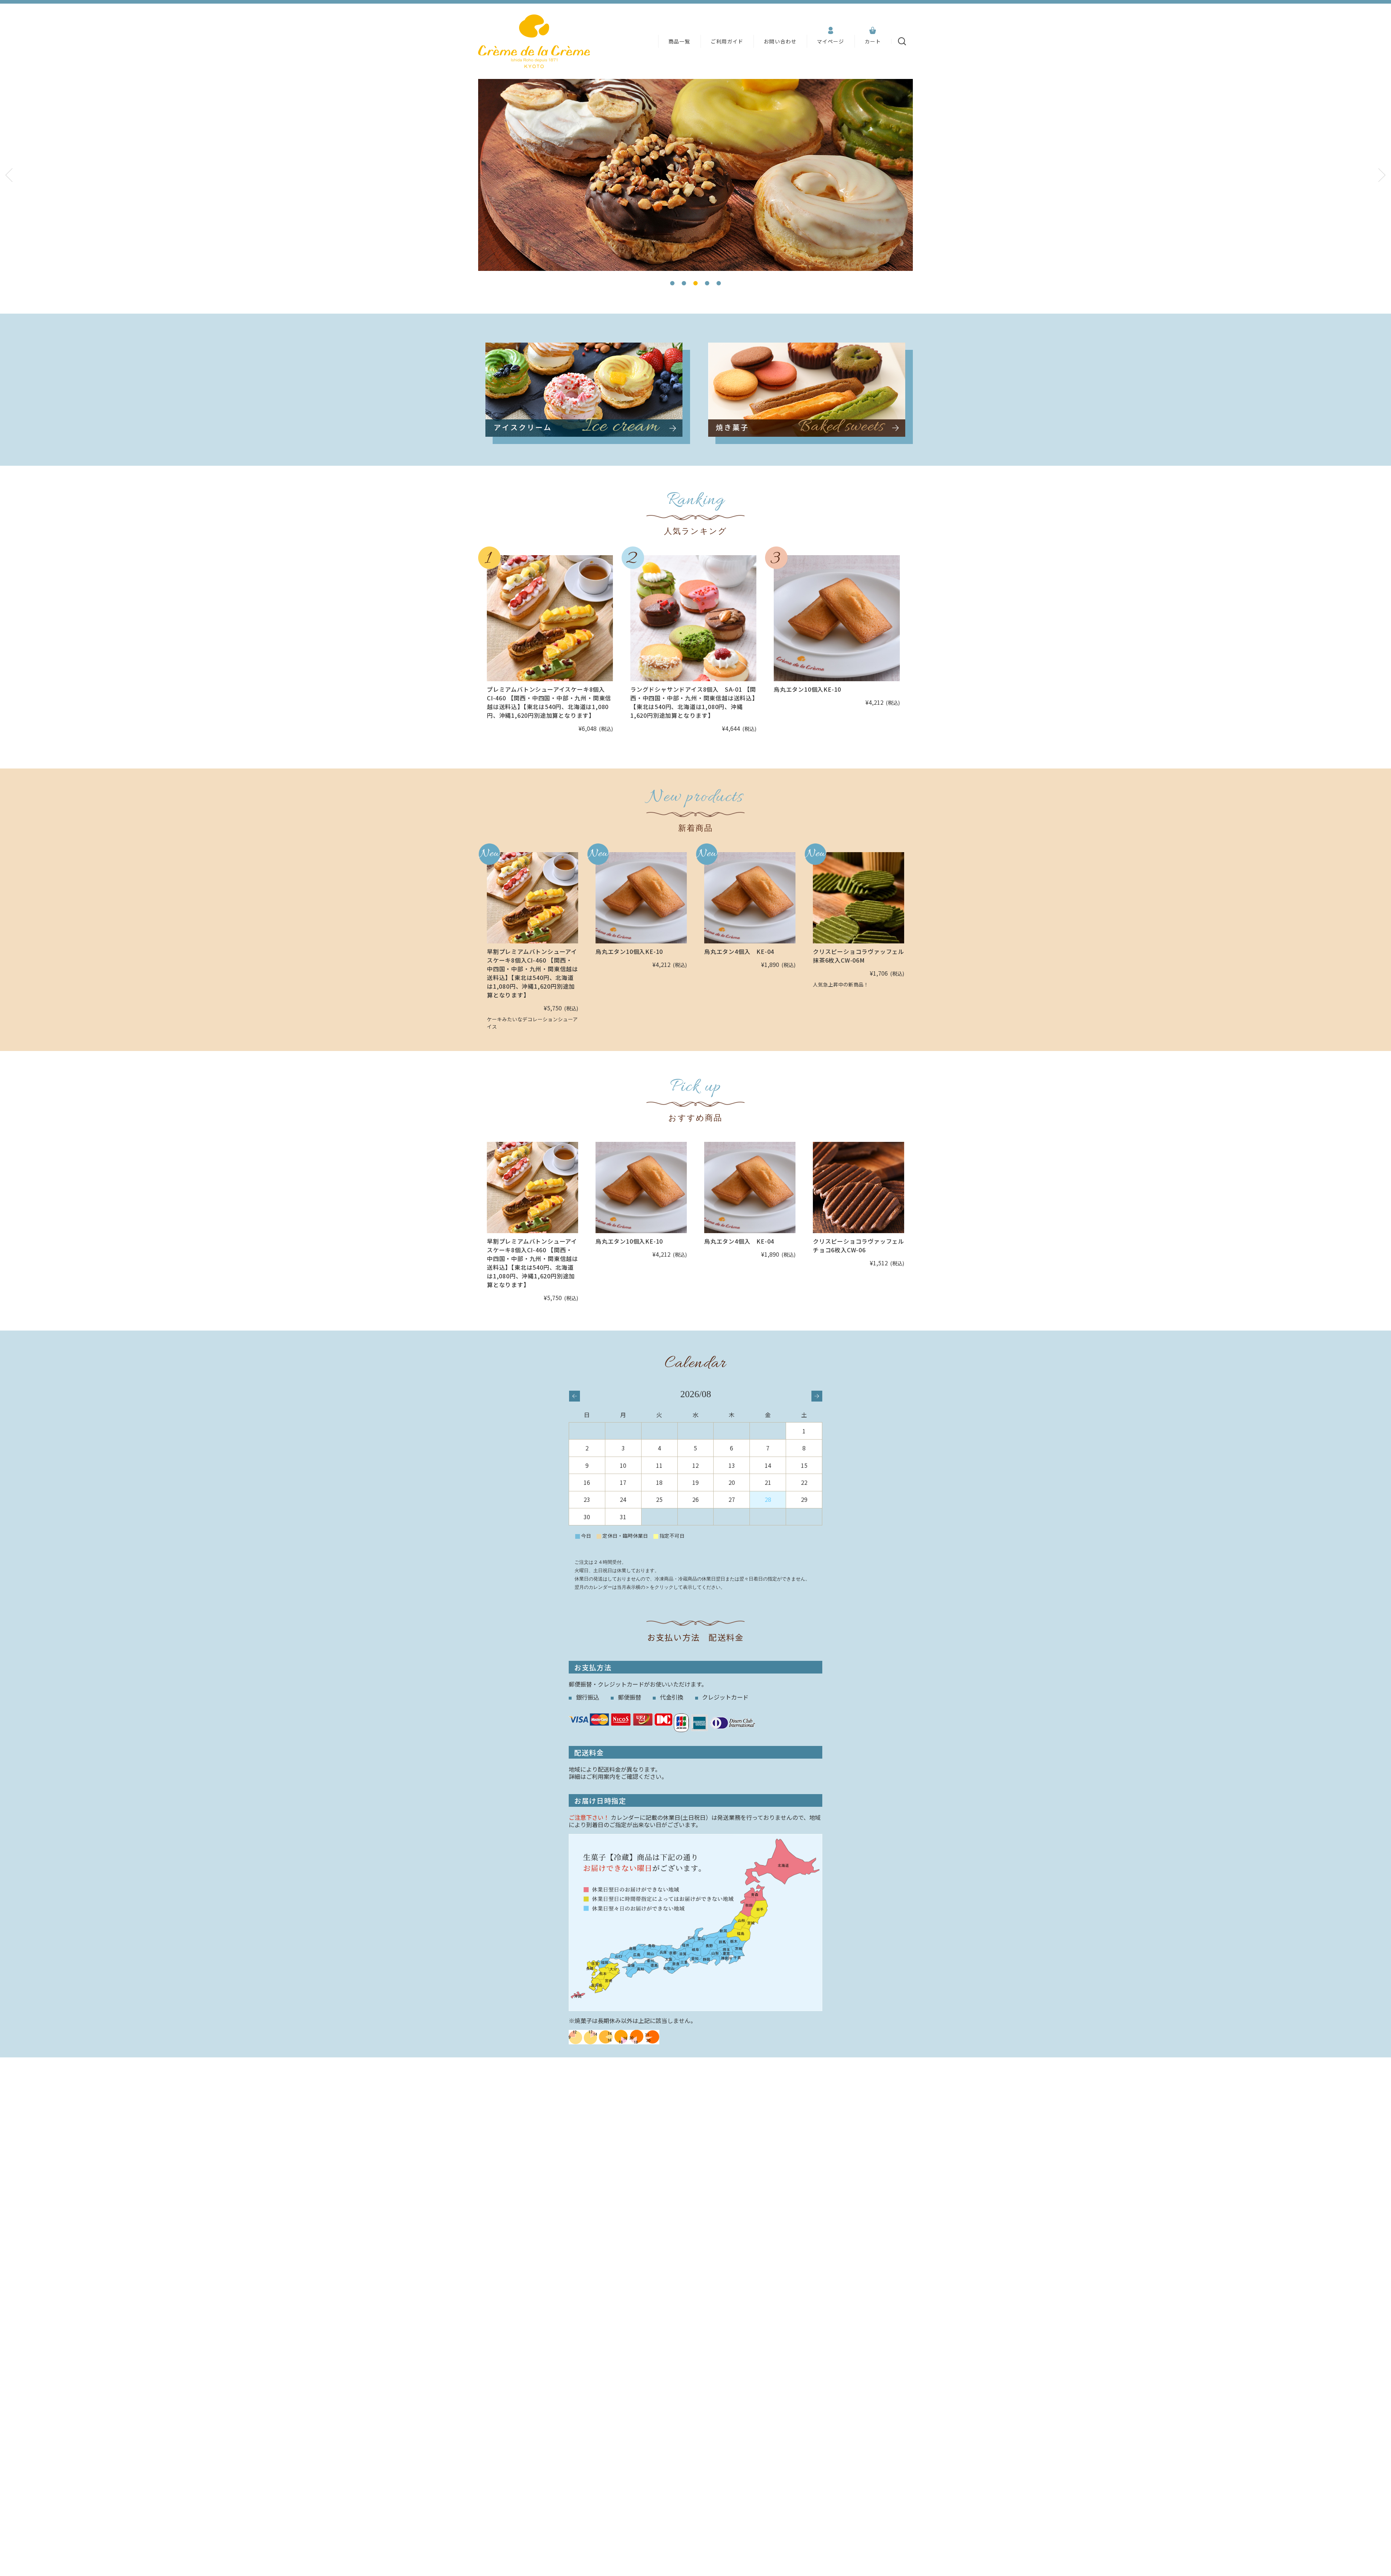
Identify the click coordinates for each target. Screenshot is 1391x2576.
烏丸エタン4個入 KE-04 (739, 951)
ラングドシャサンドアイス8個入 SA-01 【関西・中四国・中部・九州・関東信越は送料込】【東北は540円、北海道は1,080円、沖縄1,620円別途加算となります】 (693, 702)
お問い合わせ (780, 41)
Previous (9, 175)
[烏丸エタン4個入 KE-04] (750, 898)
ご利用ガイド (727, 41)
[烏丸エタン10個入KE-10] (837, 618)
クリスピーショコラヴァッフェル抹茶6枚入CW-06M (859, 956)
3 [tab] (695, 283)
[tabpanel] (695, 175)
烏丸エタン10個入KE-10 (807, 689)
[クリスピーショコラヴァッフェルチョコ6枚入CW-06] (859, 1188)
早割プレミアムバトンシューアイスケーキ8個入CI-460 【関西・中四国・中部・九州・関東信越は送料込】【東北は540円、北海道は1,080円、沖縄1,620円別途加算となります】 (532, 973)
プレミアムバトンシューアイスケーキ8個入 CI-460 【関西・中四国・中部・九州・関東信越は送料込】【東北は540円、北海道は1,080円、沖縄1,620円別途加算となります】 (549, 702)
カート (873, 41)
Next (1382, 175)
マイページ (831, 41)
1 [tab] (672, 283)
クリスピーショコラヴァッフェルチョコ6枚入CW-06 (859, 1245)
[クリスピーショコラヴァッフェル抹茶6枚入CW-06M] (859, 898)
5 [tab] (719, 283)
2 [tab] (684, 283)
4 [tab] (707, 283)
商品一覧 (679, 41)
